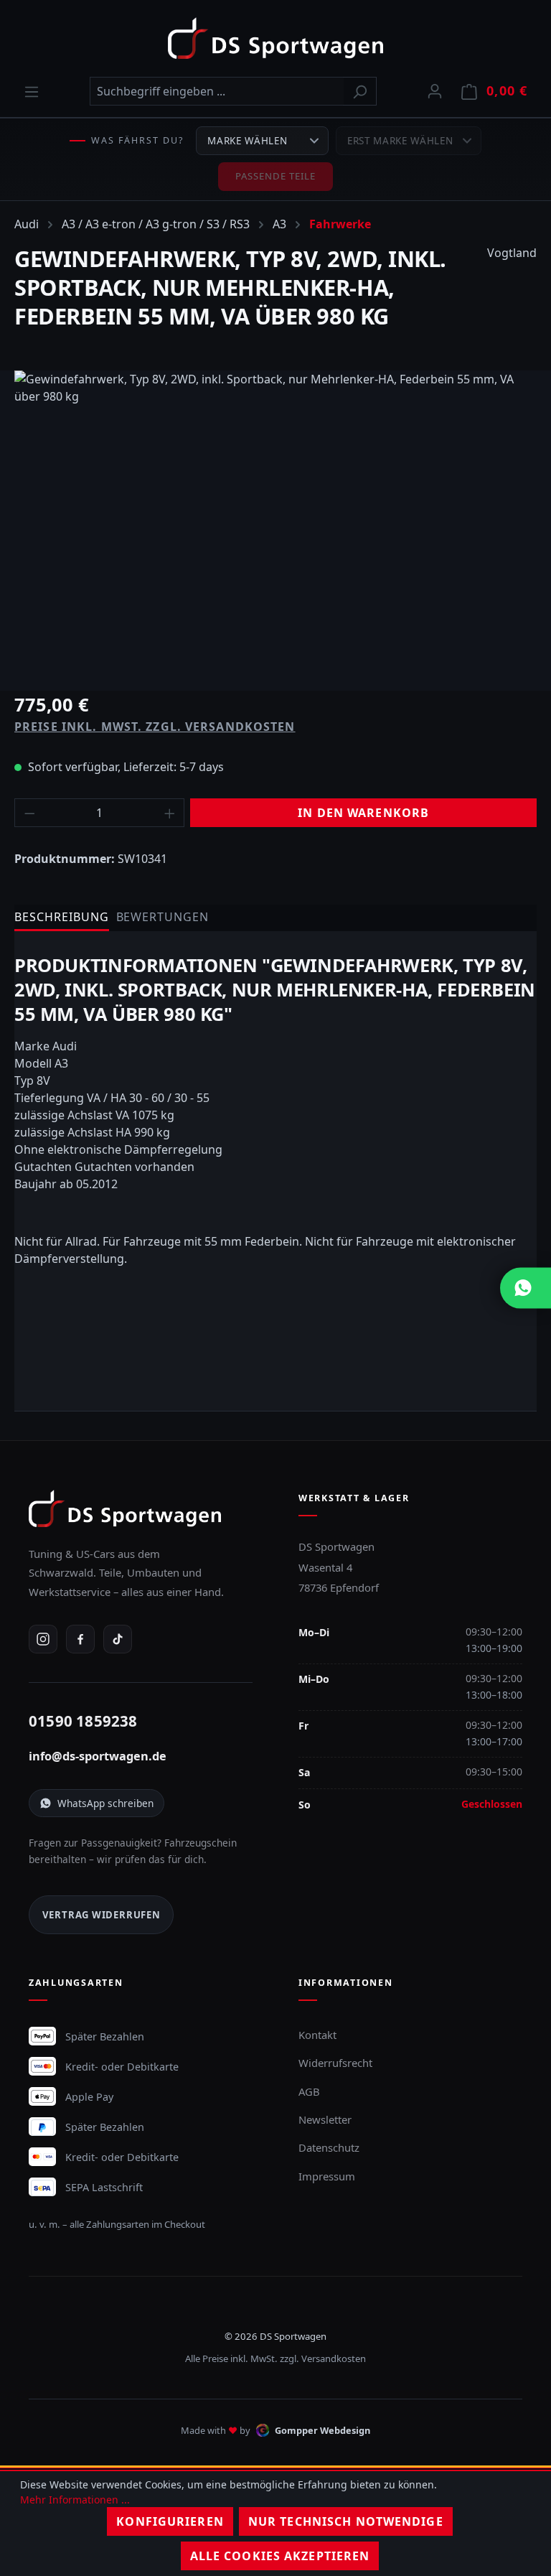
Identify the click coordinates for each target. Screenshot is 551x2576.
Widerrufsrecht (335, 2063)
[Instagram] (43, 1639)
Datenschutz (329, 2147)
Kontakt (317, 2035)
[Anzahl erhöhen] (170, 813)
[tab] (62, 918)
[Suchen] (360, 91)
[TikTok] (118, 1639)
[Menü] (32, 91)
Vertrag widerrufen (102, 1915)
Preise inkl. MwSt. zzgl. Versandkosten (155, 727)
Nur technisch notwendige (346, 2521)
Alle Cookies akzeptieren (280, 2556)
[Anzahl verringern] (29, 813)
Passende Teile (276, 176)
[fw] (275, 525)
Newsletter (325, 2119)
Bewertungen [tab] (163, 917)
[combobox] (217, 91)
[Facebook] (80, 1639)
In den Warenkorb (363, 813)
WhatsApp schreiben (105, 1803)
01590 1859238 (83, 1721)
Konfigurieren (170, 2521)
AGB (309, 2091)
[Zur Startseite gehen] (275, 38)
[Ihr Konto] (435, 90)
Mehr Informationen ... (75, 2500)
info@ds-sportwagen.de (98, 1756)
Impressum (327, 2176)
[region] (275, 525)
